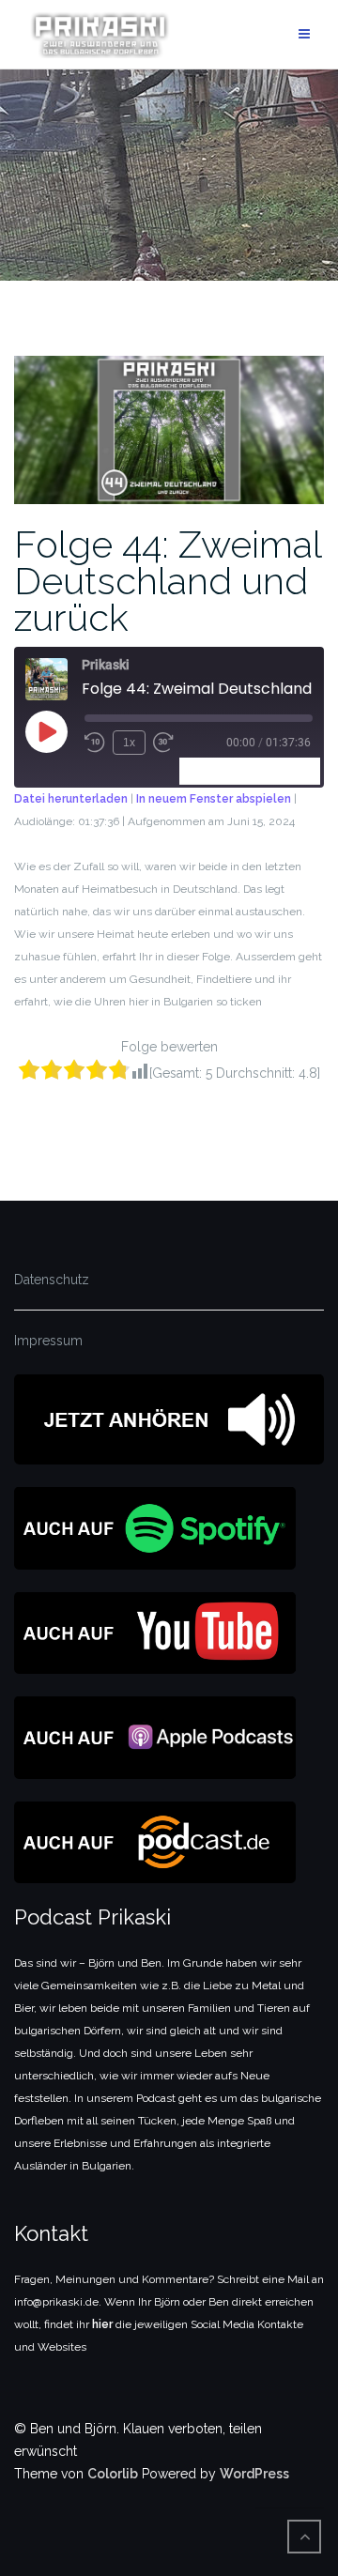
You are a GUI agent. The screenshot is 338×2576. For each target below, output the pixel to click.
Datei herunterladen (71, 799)
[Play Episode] (46, 731)
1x (129, 743)
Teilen (294, 770)
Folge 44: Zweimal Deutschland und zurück (168, 581)
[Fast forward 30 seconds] (163, 743)
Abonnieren (223, 770)
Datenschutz (52, 1280)
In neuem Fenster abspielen (214, 799)
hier (102, 2324)
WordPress (254, 2474)
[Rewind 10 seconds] (95, 743)
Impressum (48, 1341)
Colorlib (113, 2474)
